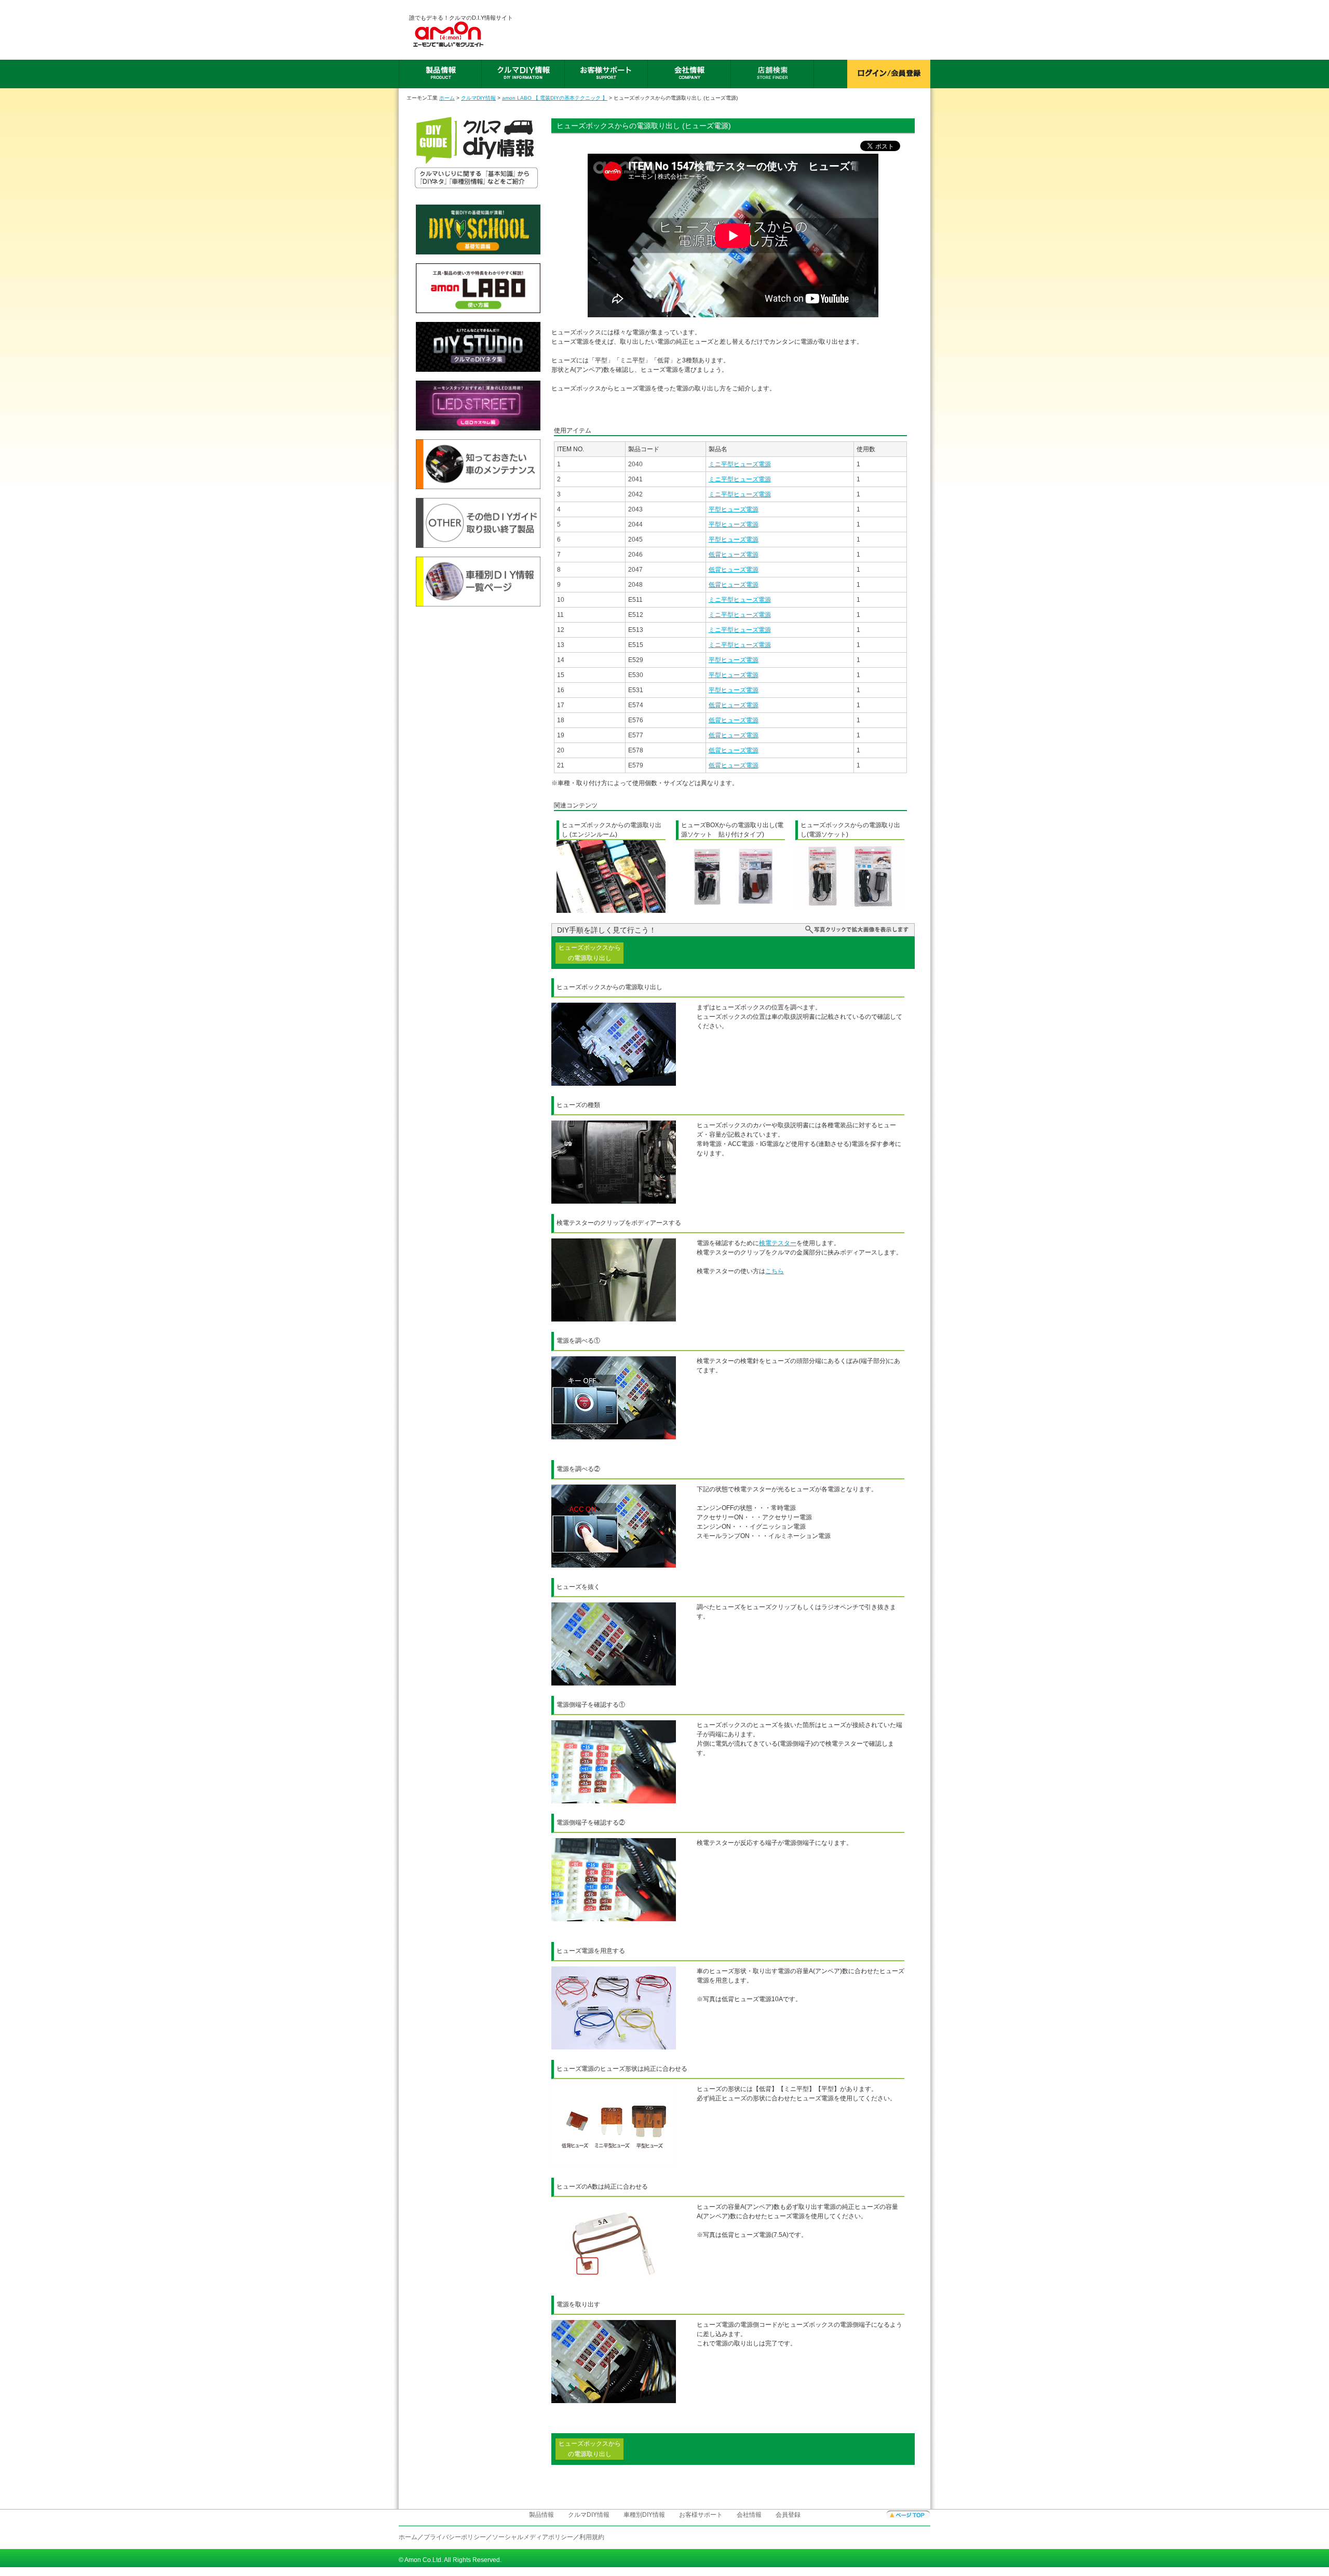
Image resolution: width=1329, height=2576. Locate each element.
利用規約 (592, 2537)
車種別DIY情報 (644, 2515)
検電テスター (778, 1243)
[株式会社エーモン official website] (461, 34)
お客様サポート (701, 2515)
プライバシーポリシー (455, 2537)
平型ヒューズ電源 (734, 509)
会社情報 (749, 2515)
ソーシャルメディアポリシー (533, 2537)
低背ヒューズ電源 (734, 555)
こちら (775, 1271)
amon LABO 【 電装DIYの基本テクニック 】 (555, 98)
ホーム (447, 98)
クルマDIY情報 (478, 98)
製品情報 (541, 2515)
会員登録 (788, 2515)
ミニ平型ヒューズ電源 (740, 464)
